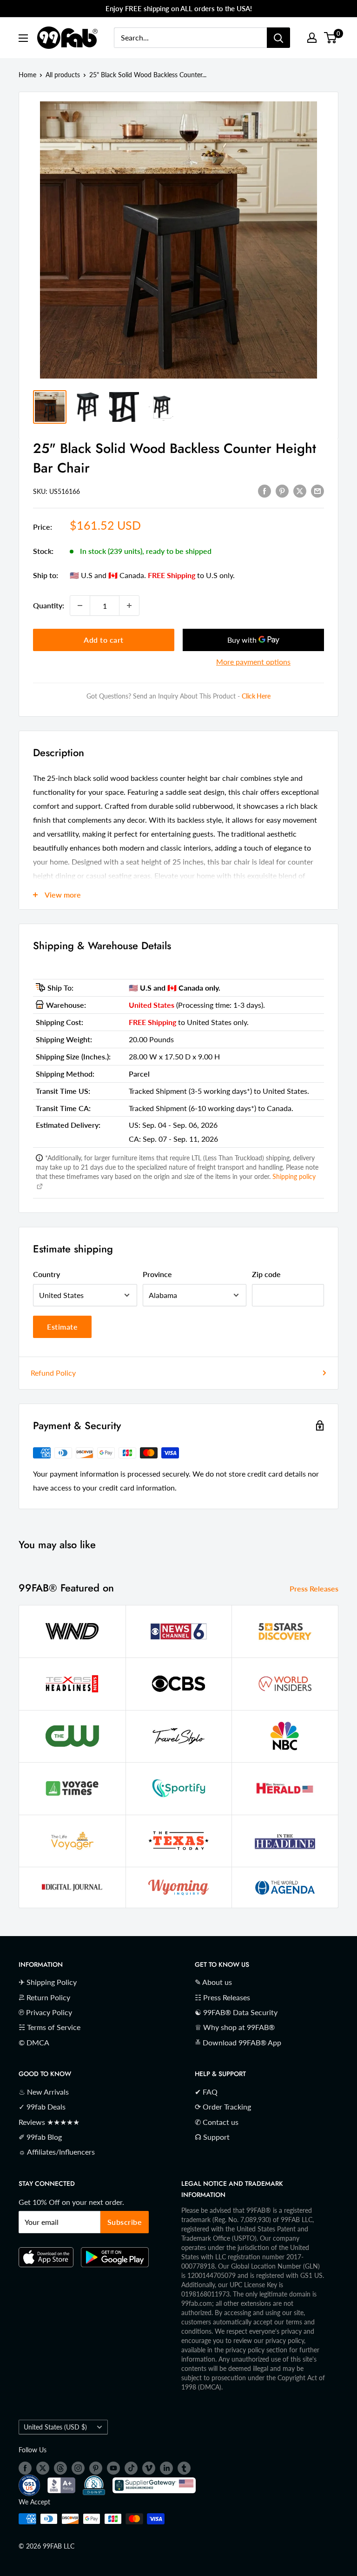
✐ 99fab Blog (40, 2137)
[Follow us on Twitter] (43, 2468)
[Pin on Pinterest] (282, 490)
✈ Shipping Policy (48, 1982)
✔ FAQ (206, 2092)
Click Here (256, 696)
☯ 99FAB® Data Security (236, 2012)
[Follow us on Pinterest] (96, 2468)
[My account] (312, 38)
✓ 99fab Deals (42, 2107)
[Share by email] (317, 490)
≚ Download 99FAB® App (238, 2042)
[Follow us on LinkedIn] (166, 2468)
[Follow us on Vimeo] (149, 2468)
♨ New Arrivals (44, 2092)
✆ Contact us (217, 2122)
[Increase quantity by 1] (129, 606)
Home (27, 75)
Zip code (266, 1274)
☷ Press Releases (222, 1997)
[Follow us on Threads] (60, 2468)
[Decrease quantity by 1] (80, 606)
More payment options (253, 662)
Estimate (62, 1327)
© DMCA (34, 2042)
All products (63, 75)
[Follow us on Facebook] (25, 2468)
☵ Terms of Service (50, 2027)
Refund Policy (53, 1373)
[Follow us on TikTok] (131, 2468)
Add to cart (104, 640)
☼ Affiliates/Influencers (57, 2152)
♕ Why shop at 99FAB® (235, 2027)
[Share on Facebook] (264, 490)
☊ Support (212, 2137)
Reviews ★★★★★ (49, 2122)
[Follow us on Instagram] (78, 2468)
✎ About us (213, 1982)
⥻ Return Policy (44, 1997)
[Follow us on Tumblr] (184, 2468)
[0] (331, 38)
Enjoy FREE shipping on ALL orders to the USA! (179, 8)
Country (46, 1274)
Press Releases (315, 1588)
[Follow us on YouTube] (113, 2468)
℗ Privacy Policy (45, 2012)
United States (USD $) (55, 2427)
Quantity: (49, 605)
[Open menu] (23, 38)
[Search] (278, 38)
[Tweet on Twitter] (300, 490)
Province (157, 1274)
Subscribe (125, 2222)
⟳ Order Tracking (223, 2107)
